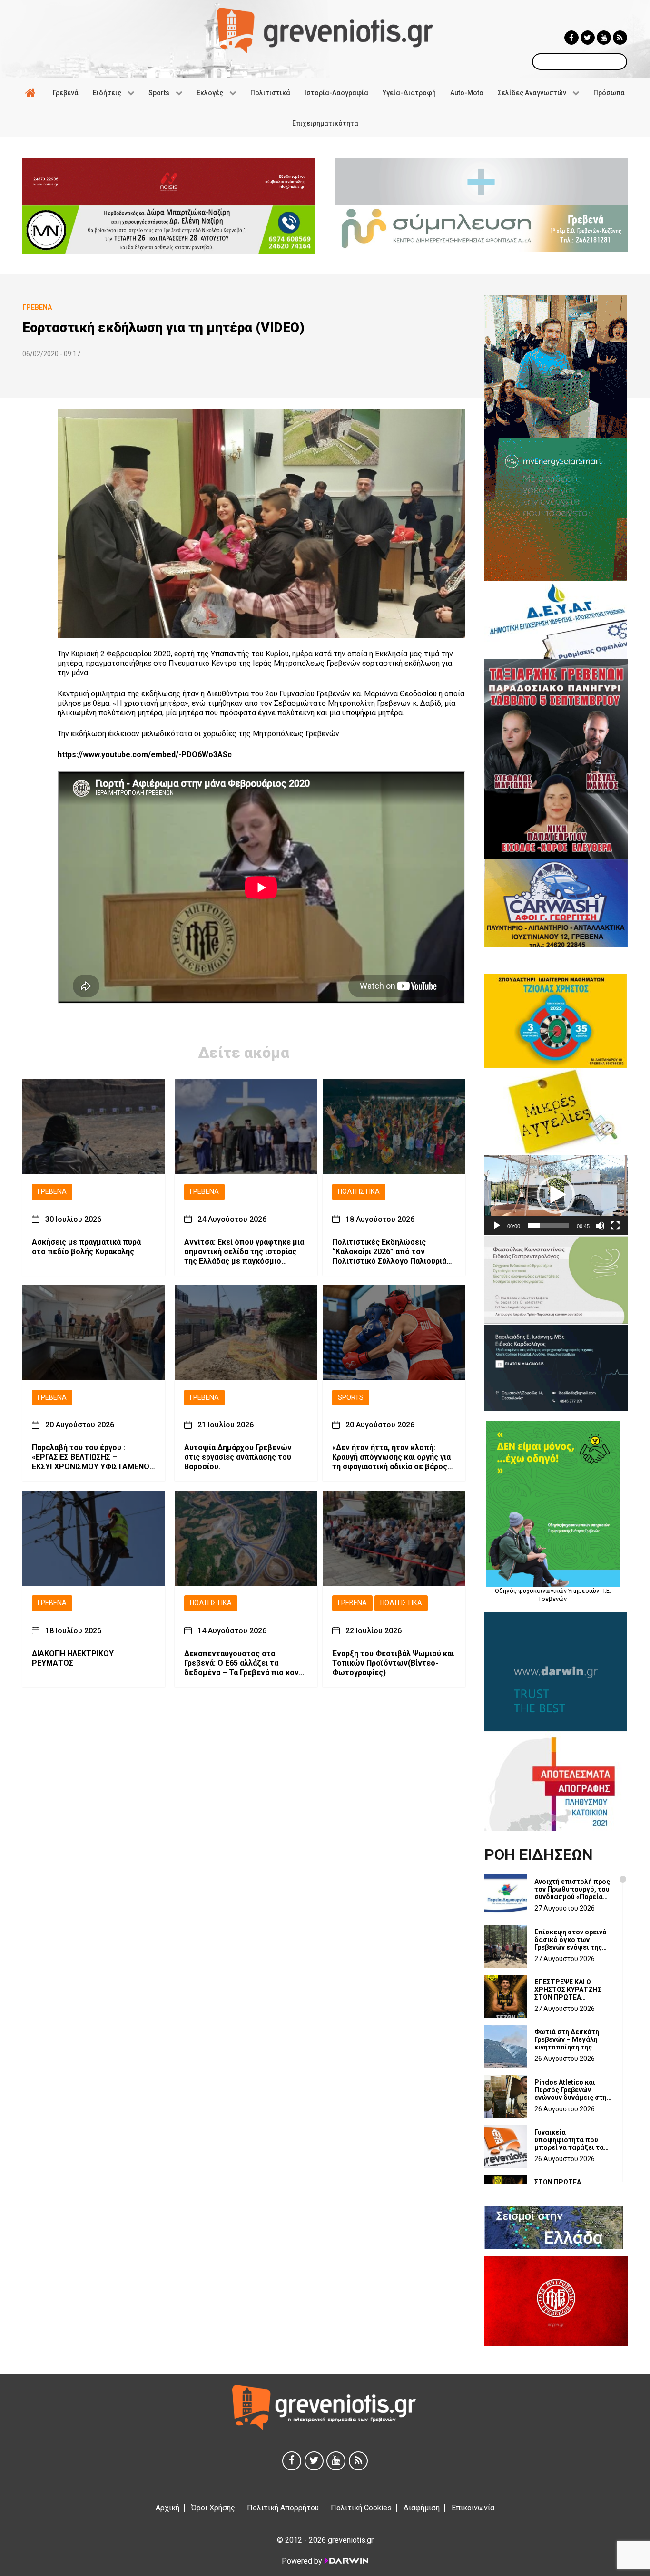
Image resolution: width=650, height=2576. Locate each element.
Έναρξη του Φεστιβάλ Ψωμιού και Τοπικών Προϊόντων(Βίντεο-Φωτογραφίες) (393, 1663)
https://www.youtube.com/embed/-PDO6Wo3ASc (145, 755)
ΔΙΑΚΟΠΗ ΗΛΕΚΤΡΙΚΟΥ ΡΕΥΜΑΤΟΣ (73, 1658)
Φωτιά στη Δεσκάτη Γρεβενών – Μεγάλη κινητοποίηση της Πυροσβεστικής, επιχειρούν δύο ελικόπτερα (567, 2039)
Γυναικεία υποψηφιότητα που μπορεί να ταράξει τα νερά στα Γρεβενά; (569, 2140)
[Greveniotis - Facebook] (571, 38)
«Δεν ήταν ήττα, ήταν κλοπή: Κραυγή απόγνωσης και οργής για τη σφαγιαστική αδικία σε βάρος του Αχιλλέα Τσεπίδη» (391, 1458)
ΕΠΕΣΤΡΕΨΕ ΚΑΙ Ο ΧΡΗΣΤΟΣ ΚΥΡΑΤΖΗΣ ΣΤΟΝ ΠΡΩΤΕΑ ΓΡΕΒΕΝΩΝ (568, 1990)
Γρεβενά (52, 1192)
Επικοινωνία (473, 2508)
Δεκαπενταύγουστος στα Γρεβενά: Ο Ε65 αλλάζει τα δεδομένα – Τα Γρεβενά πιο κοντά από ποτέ (246, 1663)
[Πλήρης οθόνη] (615, 1226)
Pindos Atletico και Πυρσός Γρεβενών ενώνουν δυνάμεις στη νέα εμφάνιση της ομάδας (571, 2090)
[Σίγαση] (600, 1226)
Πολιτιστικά (359, 1192)
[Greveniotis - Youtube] (604, 38)
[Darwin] (346, 2561)
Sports (351, 1398)
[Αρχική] (32, 93)
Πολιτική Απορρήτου (283, 2508)
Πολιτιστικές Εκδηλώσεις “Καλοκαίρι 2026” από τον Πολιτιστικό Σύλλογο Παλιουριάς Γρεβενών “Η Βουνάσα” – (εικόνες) (391, 1252)
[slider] (548, 1226)
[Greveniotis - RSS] (620, 38)
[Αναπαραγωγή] (497, 1226)
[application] (556, 1195)
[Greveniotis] (325, 30)
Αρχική (167, 2508)
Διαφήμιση (422, 2508)
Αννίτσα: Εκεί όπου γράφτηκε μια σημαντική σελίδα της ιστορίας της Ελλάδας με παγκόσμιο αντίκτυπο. (244, 1252)
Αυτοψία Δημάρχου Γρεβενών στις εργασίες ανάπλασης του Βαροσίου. (238, 1458)
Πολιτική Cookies (361, 2508)
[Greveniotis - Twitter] (588, 38)
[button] (556, 1195)
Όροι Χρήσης (213, 2508)
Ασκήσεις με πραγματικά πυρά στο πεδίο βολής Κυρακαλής (86, 1247)
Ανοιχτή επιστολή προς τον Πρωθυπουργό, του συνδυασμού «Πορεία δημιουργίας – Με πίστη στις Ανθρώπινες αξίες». (572, 1889)
